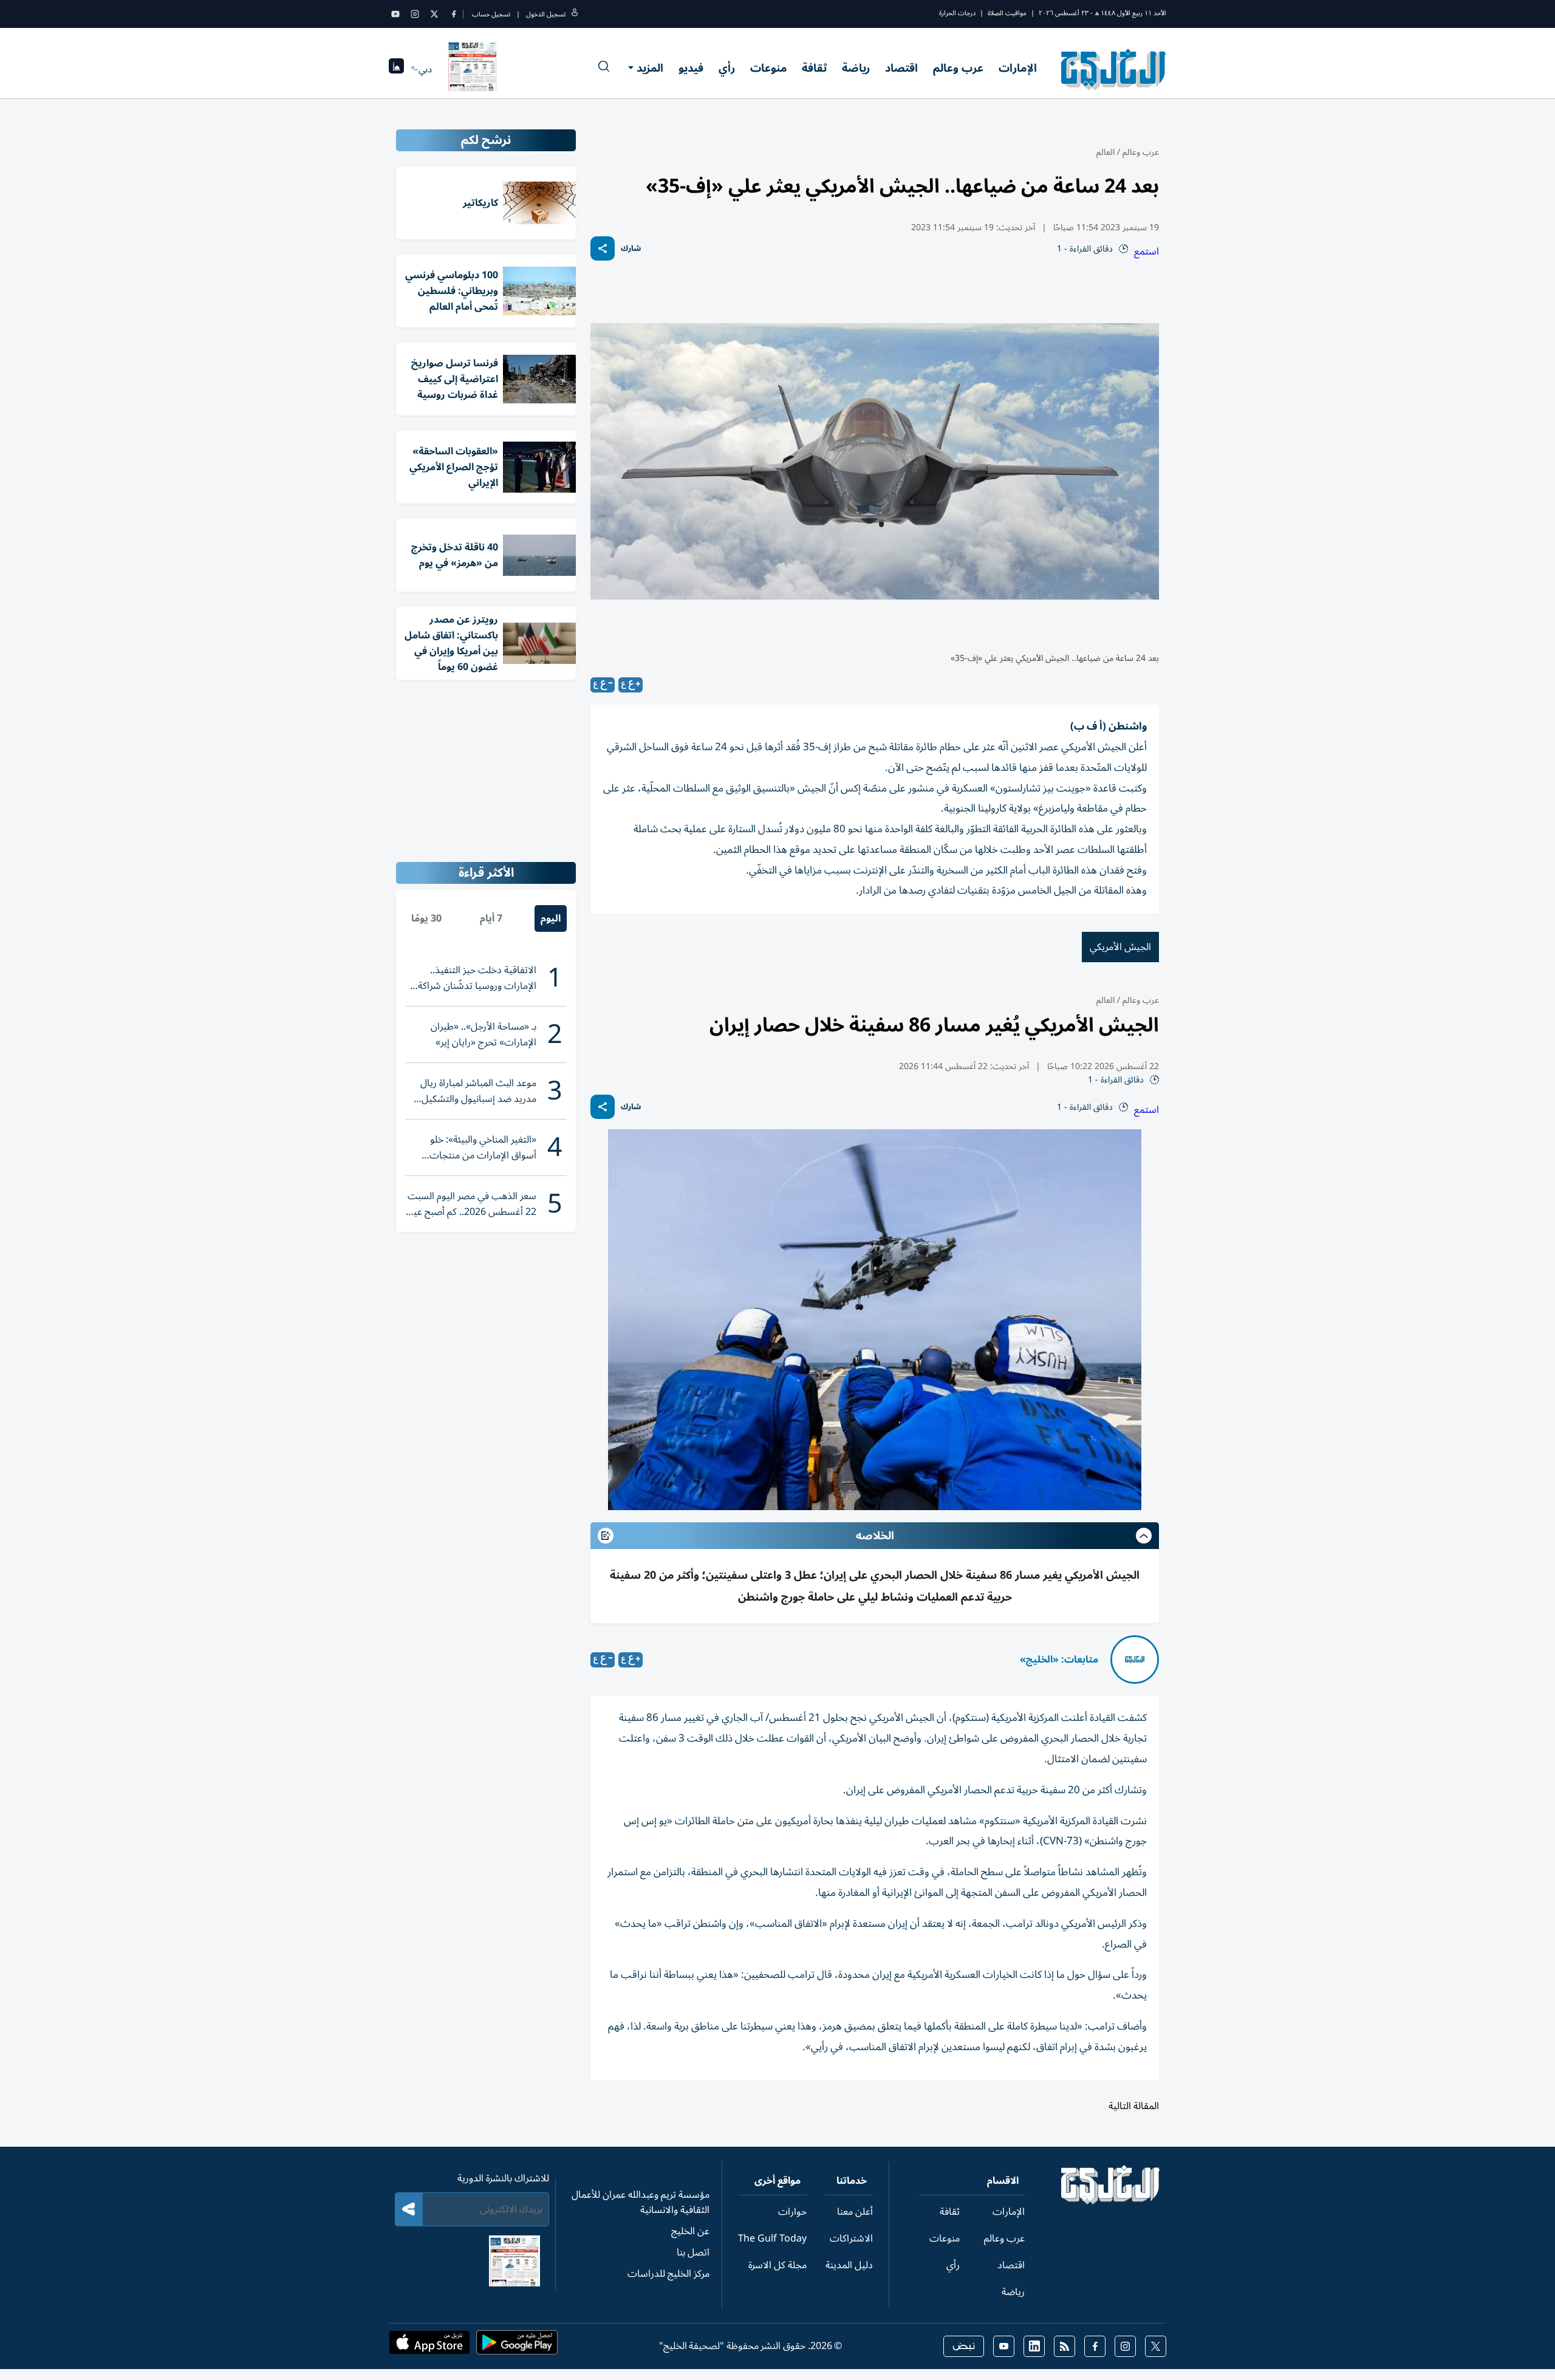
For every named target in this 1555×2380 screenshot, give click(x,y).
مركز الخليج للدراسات (668, 2274)
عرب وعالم (958, 68)
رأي (727, 68)
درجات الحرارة (957, 13)
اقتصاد (901, 68)
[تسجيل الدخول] (575, 14)
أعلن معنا (855, 2212)
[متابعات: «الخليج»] (1135, 1660)
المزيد (650, 68)
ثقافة (814, 68)
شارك (631, 249)
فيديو (691, 68)
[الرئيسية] (1111, 2201)
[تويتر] (434, 14)
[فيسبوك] (454, 14)
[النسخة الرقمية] (473, 69)
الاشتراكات (851, 2238)
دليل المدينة (849, 2265)
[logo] (1114, 69)
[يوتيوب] (395, 14)
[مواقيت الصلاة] (396, 70)
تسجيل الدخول (546, 14)
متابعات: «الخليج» (1059, 1660)
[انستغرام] (415, 14)
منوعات (768, 68)
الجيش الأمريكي (1120, 947)
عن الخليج (690, 2231)
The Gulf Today (772, 2238)
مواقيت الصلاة (1007, 13)
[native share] (603, 248)
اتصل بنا (693, 2252)
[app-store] (429, 2346)
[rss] (1065, 2346)
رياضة (856, 68)
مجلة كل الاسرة (777, 2265)
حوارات (792, 2212)
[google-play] (517, 2346)
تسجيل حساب (491, 14)
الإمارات (1018, 68)
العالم (1106, 152)
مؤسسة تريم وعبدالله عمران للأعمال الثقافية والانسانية (641, 2202)
